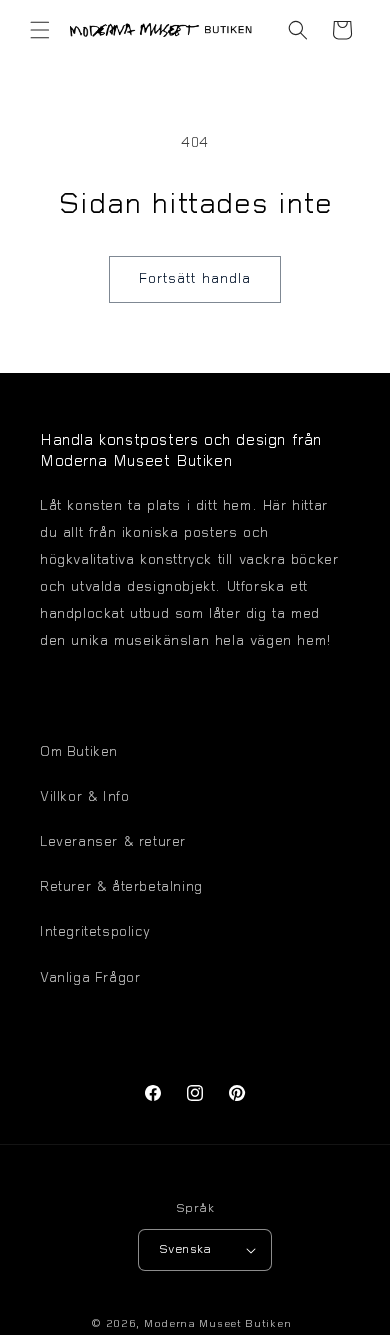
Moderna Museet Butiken (217, 1324)
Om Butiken (79, 753)
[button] (40, 30)
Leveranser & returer (113, 843)
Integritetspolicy (95, 933)
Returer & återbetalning (121, 888)
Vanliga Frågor (90, 979)
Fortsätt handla (195, 279)
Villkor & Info (84, 798)
